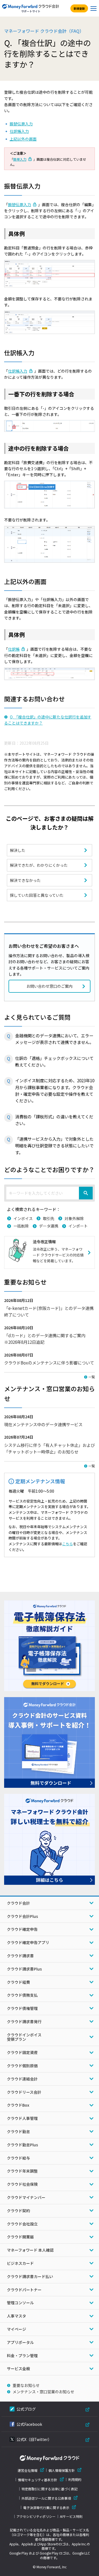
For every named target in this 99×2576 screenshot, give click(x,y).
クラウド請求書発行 (24, 2021)
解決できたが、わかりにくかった (39, 865)
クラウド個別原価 (22, 2066)
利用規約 (75, 2480)
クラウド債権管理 (22, 2008)
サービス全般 (18, 2368)
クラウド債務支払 (22, 1995)
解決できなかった (25, 880)
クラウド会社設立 (22, 2224)
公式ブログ (26, 2409)
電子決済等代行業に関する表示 (46, 2508)
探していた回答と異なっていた (37, 895)
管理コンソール (20, 2303)
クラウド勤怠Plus (22, 2145)
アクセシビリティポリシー (36, 2516)
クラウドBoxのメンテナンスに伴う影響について (49, 1363)
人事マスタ (16, 2316)
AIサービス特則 (71, 2516)
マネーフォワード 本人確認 (30, 2250)
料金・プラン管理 (22, 2356)
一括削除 (21, 1226)
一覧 (92, 1377)
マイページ (16, 2329)
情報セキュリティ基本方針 (38, 2480)
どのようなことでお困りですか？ (49, 1169)
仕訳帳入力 (19, 131)
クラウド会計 (18, 1903)
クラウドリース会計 (24, 2092)
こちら (68, 1544)
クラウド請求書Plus (24, 1969)
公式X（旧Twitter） (34, 2439)
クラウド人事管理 (22, 2118)
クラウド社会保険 (22, 2184)
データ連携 (49, 1226)
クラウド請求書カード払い (30, 2276)
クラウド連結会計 (22, 2079)
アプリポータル (20, 2342)
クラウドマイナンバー (26, 2197)
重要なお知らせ (26, 2385)
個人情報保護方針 (62, 2470)
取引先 (49, 1218)
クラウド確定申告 (22, 1929)
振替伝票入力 (21, 124)
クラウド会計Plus (22, 1916)
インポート (78, 1226)
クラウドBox (18, 2105)
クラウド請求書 (20, 1956)
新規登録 (79, 8)
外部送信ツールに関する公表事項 (46, 2498)
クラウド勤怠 (18, 2131)
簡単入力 (20, 159)
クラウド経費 (18, 1982)
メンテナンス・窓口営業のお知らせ (43, 2392)
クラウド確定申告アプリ (28, 1942)
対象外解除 (74, 1218)
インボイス (23, 1218)
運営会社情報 (28, 2470)
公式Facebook (29, 2424)
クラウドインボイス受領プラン (24, 2037)
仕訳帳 (14, 649)
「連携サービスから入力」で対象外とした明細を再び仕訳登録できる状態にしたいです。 (54, 1146)
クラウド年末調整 (22, 2171)
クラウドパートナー (24, 2290)
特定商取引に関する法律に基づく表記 (50, 2489)
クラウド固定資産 (22, 2052)
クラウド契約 (18, 2211)
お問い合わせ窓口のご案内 (50, 986)
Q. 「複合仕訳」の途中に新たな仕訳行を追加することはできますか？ (48, 720)
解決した (18, 850)
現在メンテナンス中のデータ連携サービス (43, 1424)
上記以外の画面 (23, 139)
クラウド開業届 (20, 2237)
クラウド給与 (18, 2158)
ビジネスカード (20, 2263)
